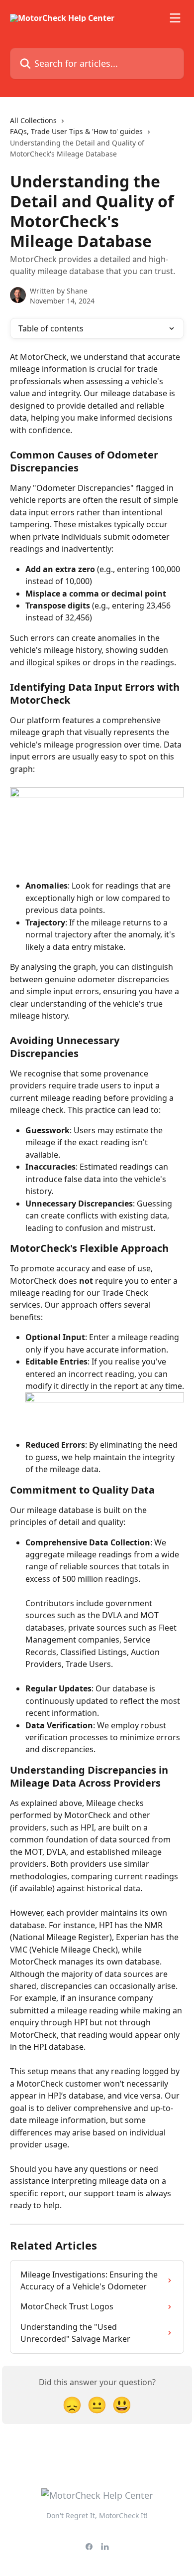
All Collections (33, 120)
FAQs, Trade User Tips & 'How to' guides (76, 131)
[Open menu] (175, 18)
